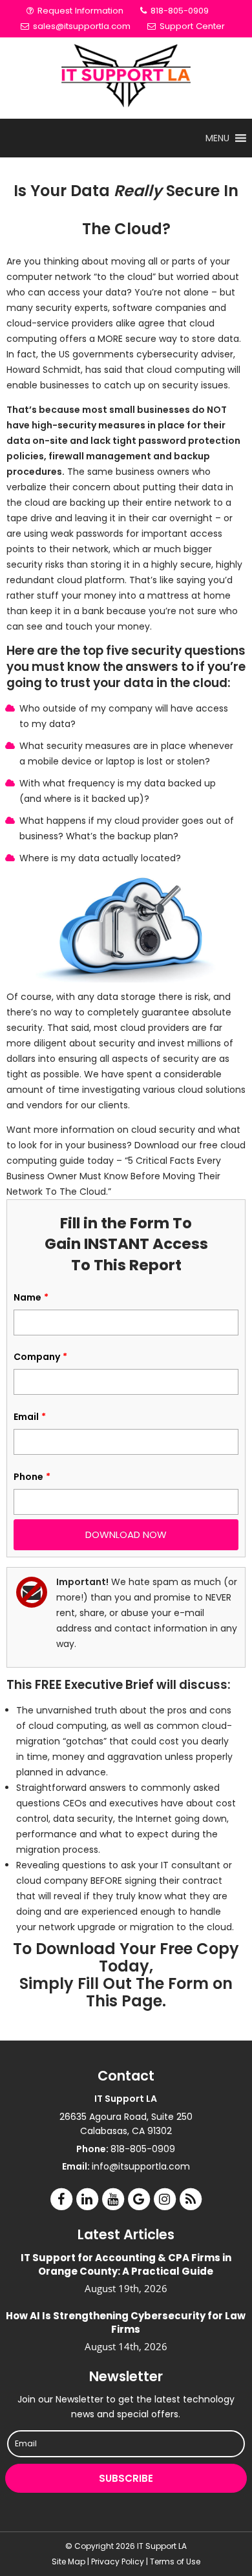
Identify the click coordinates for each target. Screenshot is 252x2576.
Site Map (68, 2561)
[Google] (139, 2199)
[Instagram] (165, 2199)
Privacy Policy (118, 2561)
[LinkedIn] (87, 2199)
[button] (217, 138)
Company (40, 1357)
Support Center (191, 26)
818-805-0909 (178, 11)
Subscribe (126, 2478)
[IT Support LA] (126, 78)
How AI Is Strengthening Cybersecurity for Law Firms (126, 2322)
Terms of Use (175, 2561)
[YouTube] (113, 2199)
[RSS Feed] (191, 2199)
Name (31, 1297)
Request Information (79, 11)
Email (30, 1417)
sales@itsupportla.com (82, 26)
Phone (32, 1477)
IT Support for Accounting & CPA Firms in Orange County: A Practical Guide (126, 2264)
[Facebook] (61, 2199)
